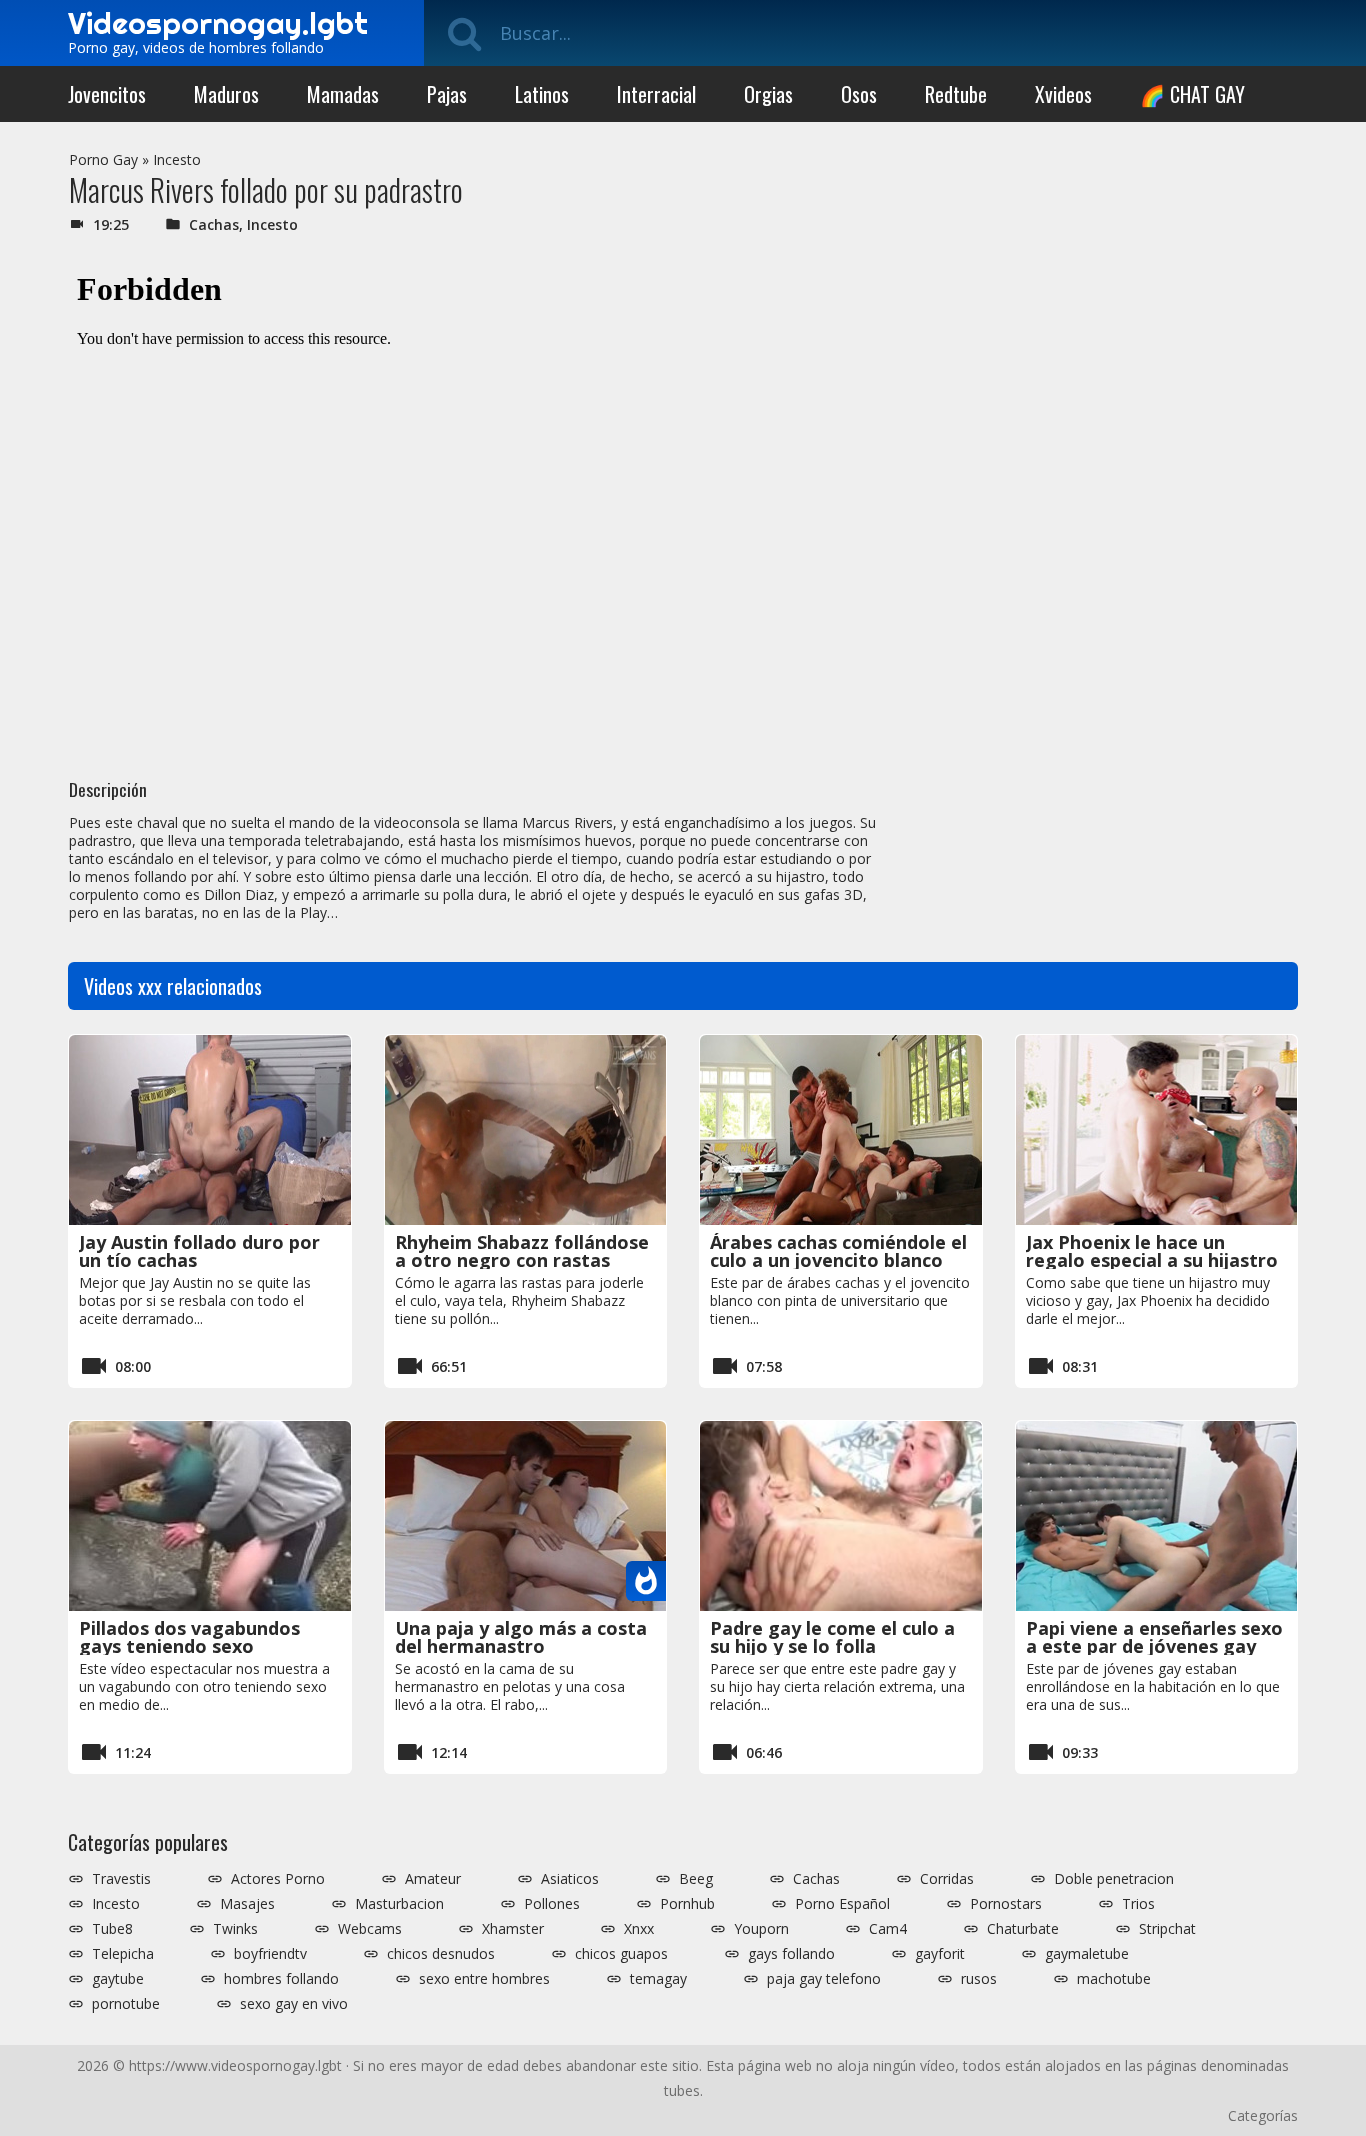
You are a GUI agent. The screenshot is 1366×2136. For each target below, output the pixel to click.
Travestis (121, 1879)
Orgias (768, 94)
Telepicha (123, 1954)
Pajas (447, 94)
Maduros (226, 94)
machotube (1114, 1979)
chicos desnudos (441, 1954)
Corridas (947, 1879)
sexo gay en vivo (294, 2004)
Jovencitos (107, 94)
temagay (658, 1979)
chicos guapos (621, 1954)
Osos (859, 94)
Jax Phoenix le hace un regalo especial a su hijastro (1152, 1251)
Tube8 (112, 1929)
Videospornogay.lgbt (218, 23)
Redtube (956, 94)
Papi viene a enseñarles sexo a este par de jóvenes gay (1154, 1637)
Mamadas (343, 94)
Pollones (552, 1904)
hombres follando (281, 1979)
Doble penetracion (1114, 1879)
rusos (979, 1979)
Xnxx (639, 1929)
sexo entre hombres (484, 1979)
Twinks (235, 1929)
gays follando (791, 1954)
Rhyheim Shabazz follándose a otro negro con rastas (522, 1251)
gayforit (940, 1954)
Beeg (696, 1879)
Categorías (1263, 2115)
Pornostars (1006, 1904)
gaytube (118, 1979)
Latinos (542, 94)
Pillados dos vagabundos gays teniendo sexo (189, 1637)
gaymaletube (1087, 1954)
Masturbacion (399, 1904)
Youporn (761, 1929)
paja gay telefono (824, 1979)
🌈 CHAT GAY (1192, 94)
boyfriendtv (270, 1954)
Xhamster (513, 1929)
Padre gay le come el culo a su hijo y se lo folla (832, 1637)
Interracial (656, 94)
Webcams (370, 1929)
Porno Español (842, 1904)
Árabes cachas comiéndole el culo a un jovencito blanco (838, 1251)
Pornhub (687, 1904)
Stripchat (1167, 1929)
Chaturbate (1023, 1929)
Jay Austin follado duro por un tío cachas (199, 1251)
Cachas (214, 224)
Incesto (177, 159)
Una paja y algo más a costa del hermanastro (521, 1637)
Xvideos (1063, 94)
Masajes (247, 1904)
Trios (1138, 1904)
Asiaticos (570, 1879)
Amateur (433, 1879)
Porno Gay (103, 159)
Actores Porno (278, 1879)
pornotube (126, 2004)
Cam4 (888, 1929)
